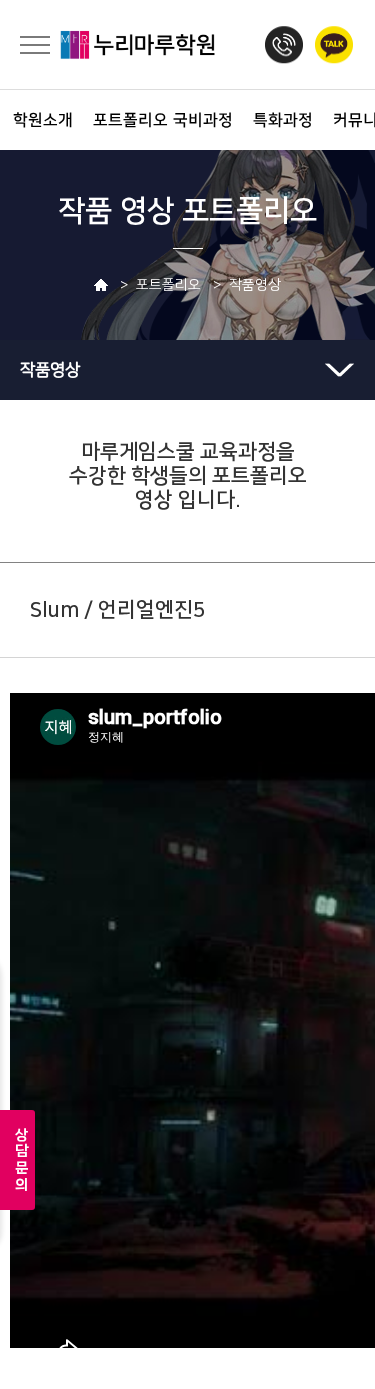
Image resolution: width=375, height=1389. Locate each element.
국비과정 (197, 120)
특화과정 (277, 120)
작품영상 (50, 369)
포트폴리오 (117, 120)
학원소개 (37, 120)
